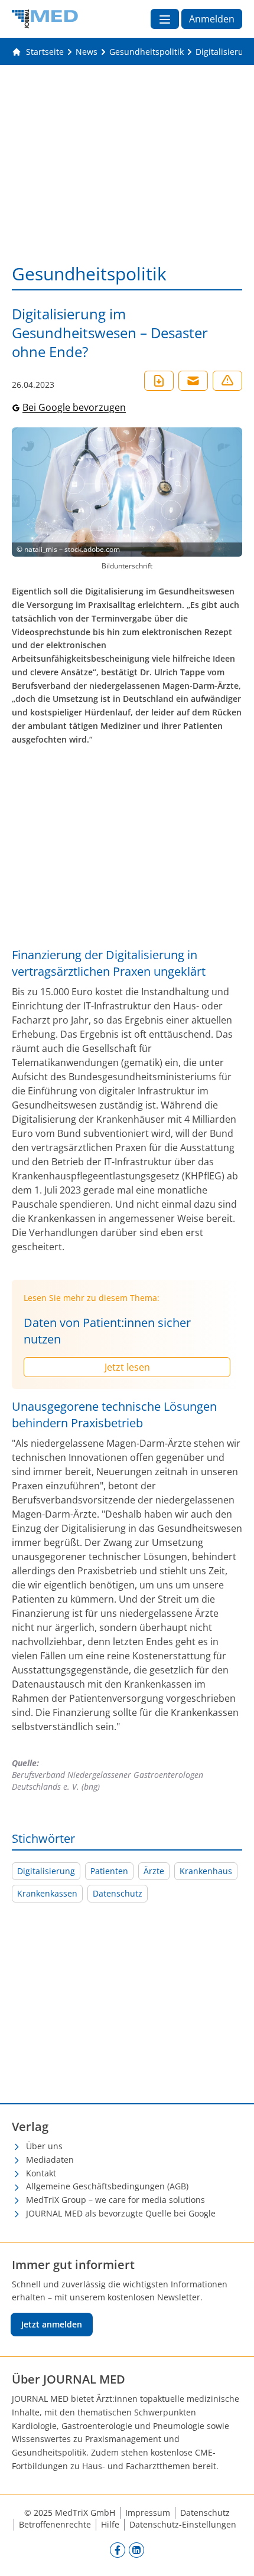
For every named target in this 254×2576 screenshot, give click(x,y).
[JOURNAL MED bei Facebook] (118, 2550)
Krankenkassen (47, 1893)
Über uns (44, 2146)
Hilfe (110, 2524)
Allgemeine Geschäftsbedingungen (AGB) (107, 2186)
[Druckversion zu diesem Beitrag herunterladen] (159, 381)
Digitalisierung (46, 1871)
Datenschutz (118, 1893)
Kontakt (41, 2173)
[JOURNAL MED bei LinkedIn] (136, 2550)
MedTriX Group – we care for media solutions (115, 2200)
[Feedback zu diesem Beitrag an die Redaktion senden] (227, 381)
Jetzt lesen (127, 1367)
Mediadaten (50, 2160)
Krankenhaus (206, 1871)
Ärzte (154, 1871)
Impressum (148, 2513)
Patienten (109, 1871)
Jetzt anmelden (52, 2324)
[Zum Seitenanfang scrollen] (233, 2555)
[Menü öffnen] (165, 19)
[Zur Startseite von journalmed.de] (45, 19)
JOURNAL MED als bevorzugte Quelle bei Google (121, 2213)
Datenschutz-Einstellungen (183, 2524)
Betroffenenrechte (55, 2524)
